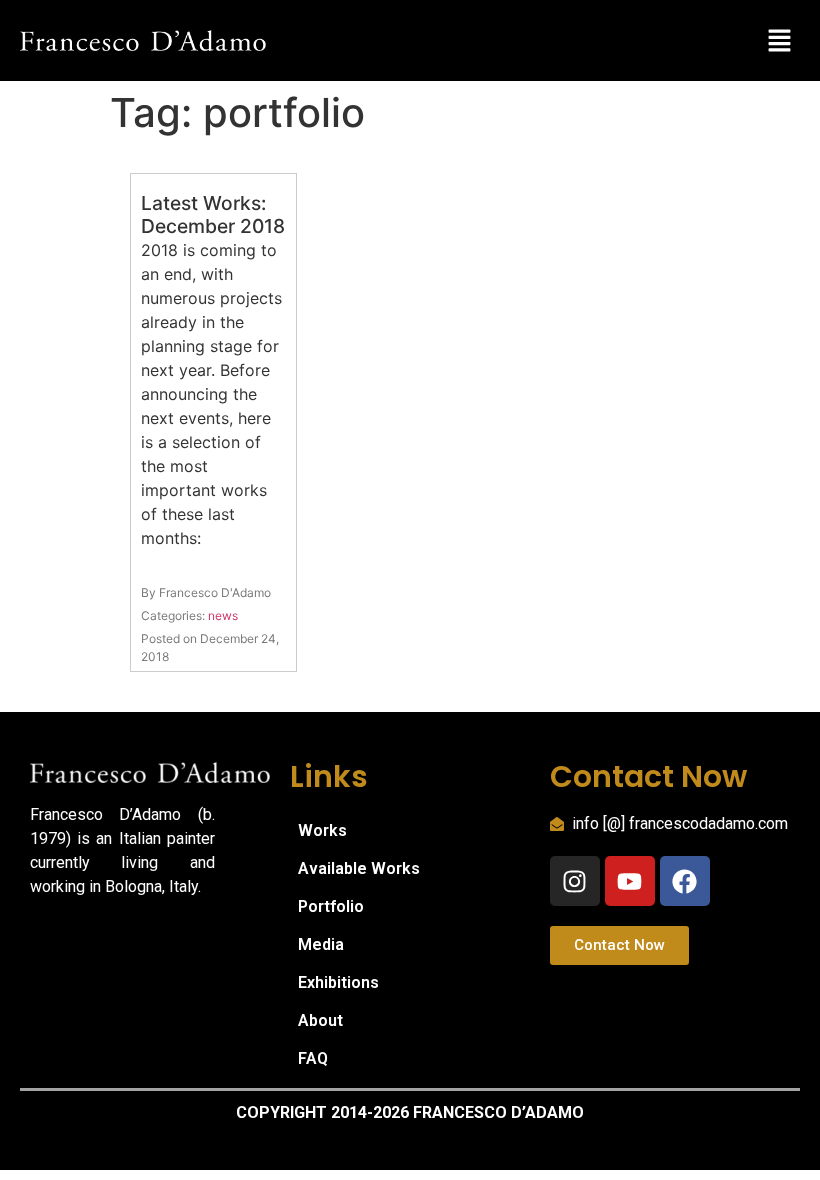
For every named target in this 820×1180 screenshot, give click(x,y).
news (223, 615)
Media (321, 944)
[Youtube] (630, 881)
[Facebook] (685, 881)
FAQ (313, 1058)
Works (322, 830)
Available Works (359, 868)
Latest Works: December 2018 (213, 214)
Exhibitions (338, 982)
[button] (780, 40)
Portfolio (331, 906)
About (320, 1020)
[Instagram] (575, 881)
